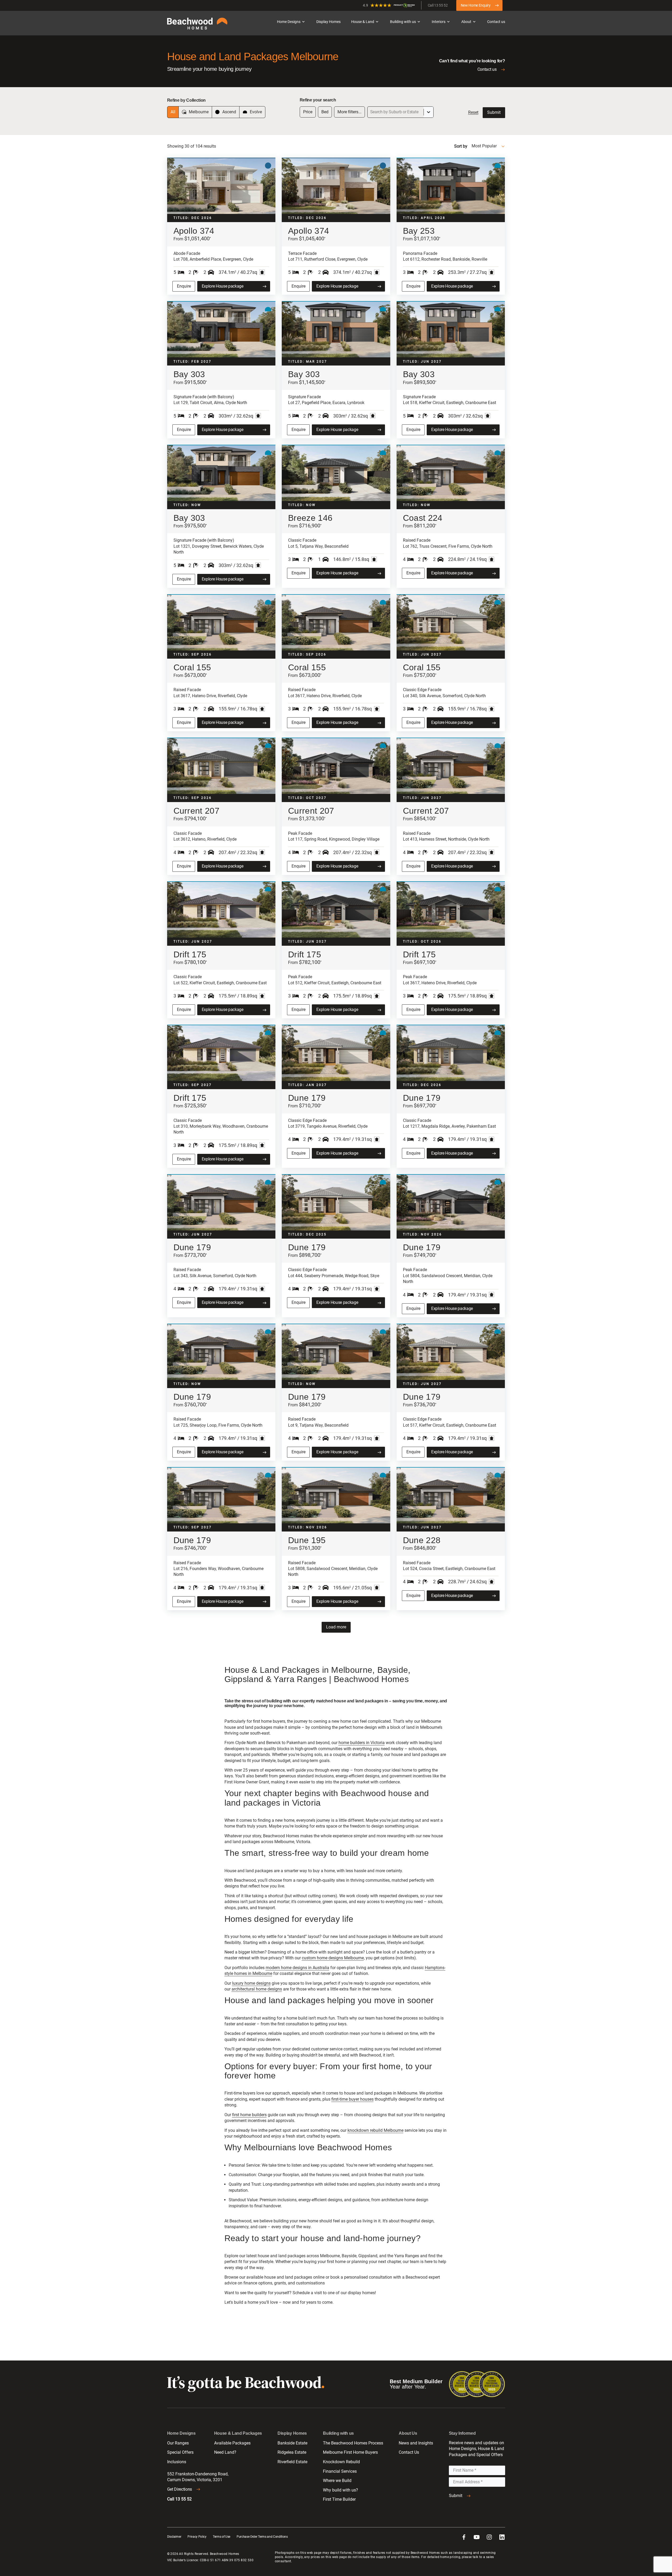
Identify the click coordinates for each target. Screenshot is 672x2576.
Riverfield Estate (292, 2462)
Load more (336, 1627)
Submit (494, 112)
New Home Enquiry (476, 5)
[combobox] (371, 112)
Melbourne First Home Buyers (350, 2452)
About (466, 22)
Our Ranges (178, 2443)
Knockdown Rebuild (341, 2462)
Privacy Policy (197, 2537)
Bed (325, 112)
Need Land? (225, 2452)
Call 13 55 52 (438, 5)
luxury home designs (251, 1983)
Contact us (496, 22)
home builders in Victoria (362, 1743)
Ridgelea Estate (292, 2452)
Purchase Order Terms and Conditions (262, 2537)
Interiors (439, 22)
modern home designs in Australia (297, 1968)
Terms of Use (222, 2537)
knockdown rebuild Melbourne (375, 2130)
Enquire (184, 286)
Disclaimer (174, 2537)
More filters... (349, 112)
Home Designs (289, 22)
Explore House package (223, 286)
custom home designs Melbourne (333, 1958)
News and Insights (416, 2443)
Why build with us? (340, 2490)
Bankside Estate (292, 2443)
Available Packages (232, 2443)
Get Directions (180, 2489)
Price (308, 112)
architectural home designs (257, 1989)
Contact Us (409, 2452)
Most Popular (484, 146)
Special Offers (180, 2452)
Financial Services (340, 2471)
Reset (473, 112)
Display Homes (328, 22)
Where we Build (337, 2481)
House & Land (363, 22)
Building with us (403, 22)
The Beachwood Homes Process (353, 2443)
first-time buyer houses (353, 2099)
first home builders (249, 2115)
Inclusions (177, 2462)
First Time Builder (339, 2499)
